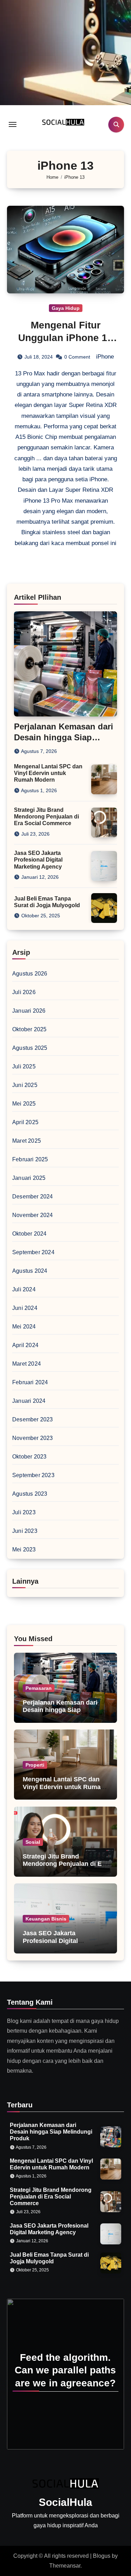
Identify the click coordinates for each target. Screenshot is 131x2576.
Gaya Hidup (66, 308)
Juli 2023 (24, 1512)
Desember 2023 (33, 1419)
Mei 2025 (24, 1104)
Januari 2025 (29, 1178)
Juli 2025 (24, 1066)
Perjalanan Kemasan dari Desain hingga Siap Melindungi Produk (64, 737)
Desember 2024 (33, 1197)
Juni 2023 (25, 1531)
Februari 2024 (30, 1382)
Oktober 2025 (29, 1029)
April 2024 (25, 1345)
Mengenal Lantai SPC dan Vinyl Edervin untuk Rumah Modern (48, 773)
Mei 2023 (24, 1549)
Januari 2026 (29, 1011)
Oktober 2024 (29, 1234)
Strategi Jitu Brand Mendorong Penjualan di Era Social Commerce (46, 817)
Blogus (102, 2556)
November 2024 (33, 1215)
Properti (35, 1765)
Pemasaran (39, 1688)
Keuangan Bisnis (46, 1919)
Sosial (33, 1842)
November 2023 (33, 1438)
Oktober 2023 (29, 1457)
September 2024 (33, 1252)
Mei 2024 (24, 1327)
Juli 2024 (24, 1289)
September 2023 (33, 1475)
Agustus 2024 (30, 1271)
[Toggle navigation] (13, 124)
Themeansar (65, 2566)
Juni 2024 (25, 1308)
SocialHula (65, 2502)
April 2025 (25, 1122)
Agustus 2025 (30, 1048)
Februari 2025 (30, 1159)
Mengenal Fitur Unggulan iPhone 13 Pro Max (65, 338)
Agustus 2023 (30, 1494)
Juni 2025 (25, 1085)
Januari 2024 (29, 1401)
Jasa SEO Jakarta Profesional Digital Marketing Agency (38, 860)
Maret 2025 (27, 1141)
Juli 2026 (24, 992)
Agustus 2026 (30, 974)
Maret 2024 (27, 1364)
